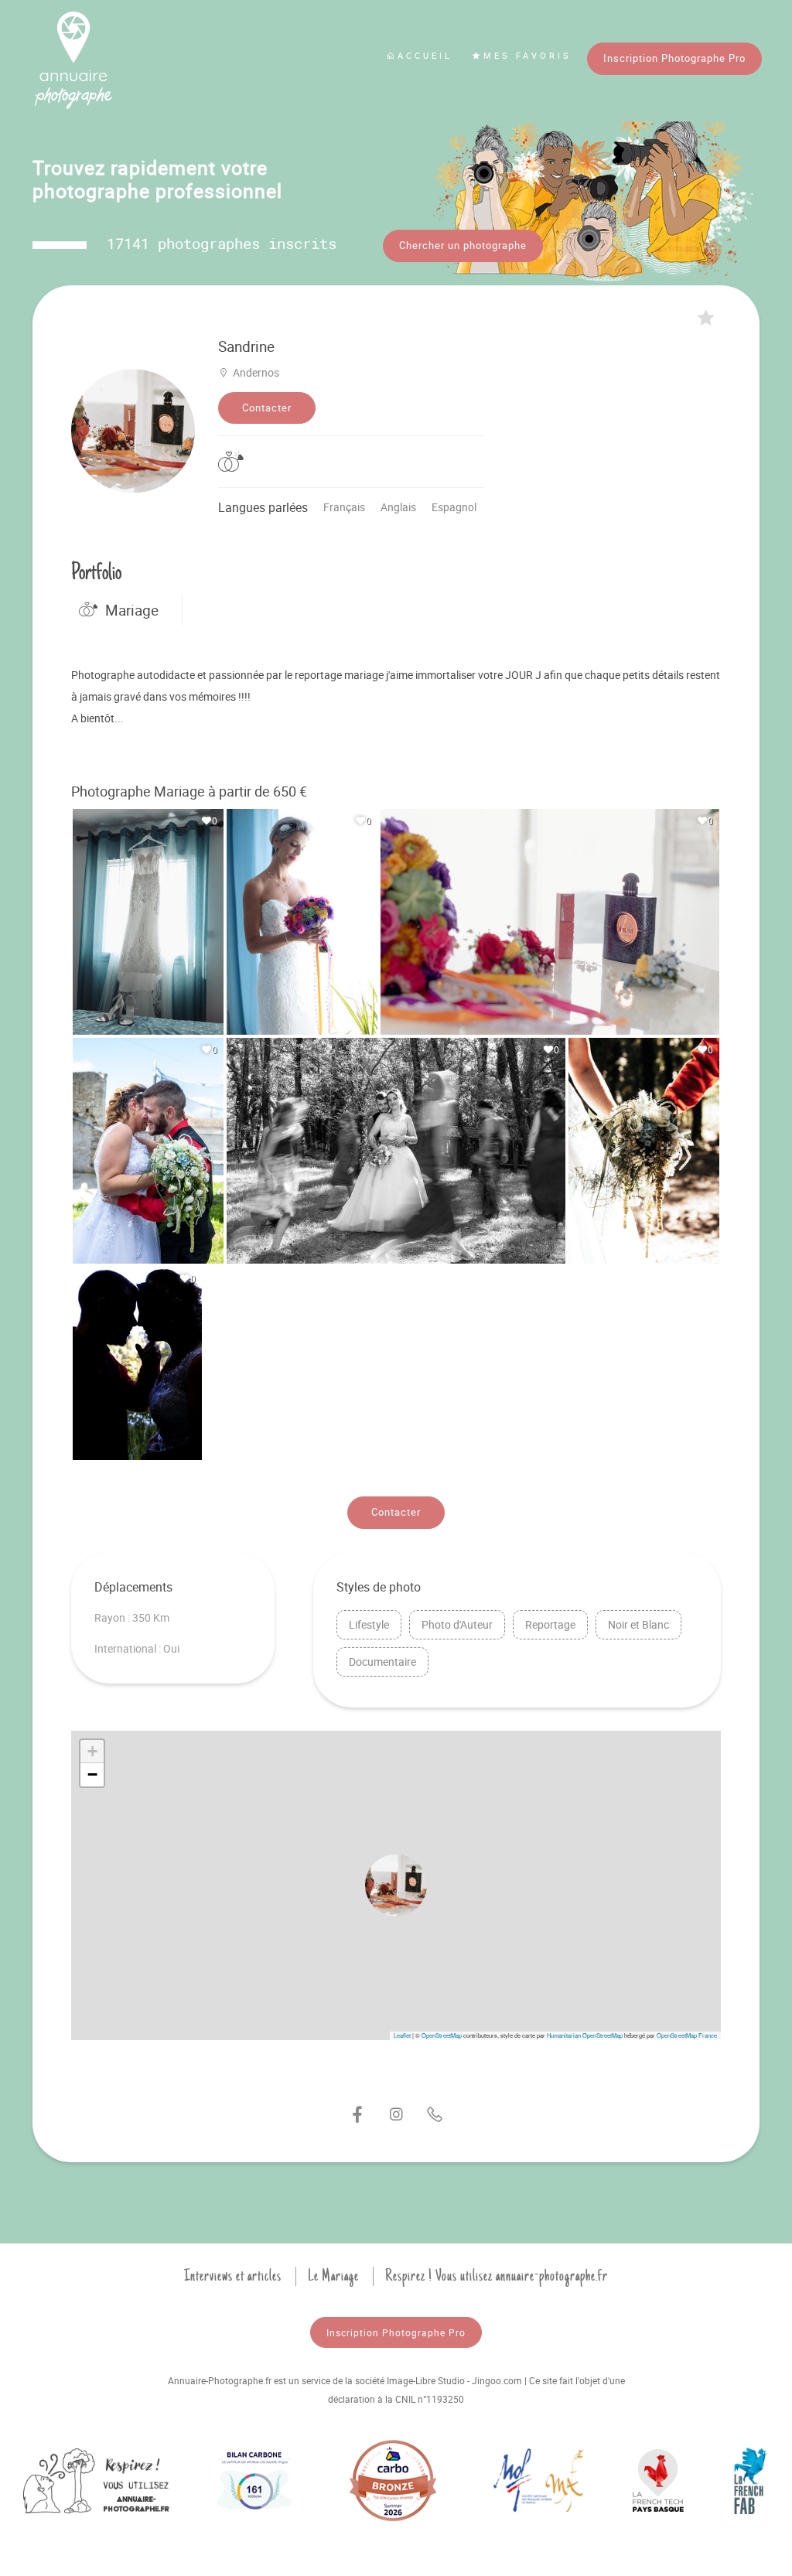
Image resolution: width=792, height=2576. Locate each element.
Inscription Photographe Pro (674, 58)
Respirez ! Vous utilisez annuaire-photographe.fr (497, 2276)
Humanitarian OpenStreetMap (585, 2035)
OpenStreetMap (442, 2035)
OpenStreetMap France (687, 2035)
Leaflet (402, 2035)
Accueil (425, 55)
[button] (396, 1885)
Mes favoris (527, 55)
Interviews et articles (233, 2276)
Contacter (267, 408)
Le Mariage (333, 2276)
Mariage (132, 610)
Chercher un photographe (463, 245)
